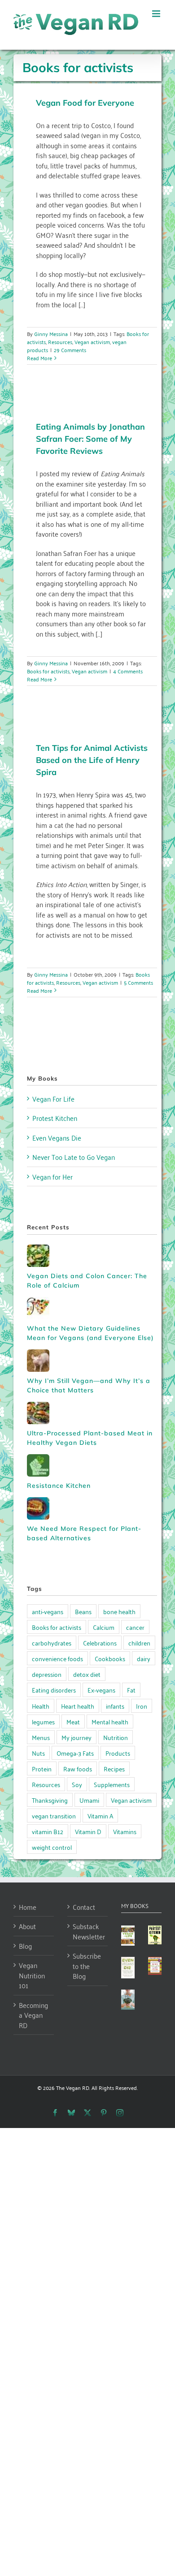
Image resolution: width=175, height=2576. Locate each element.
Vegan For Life (53, 1098)
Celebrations (100, 1643)
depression (47, 1674)
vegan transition (54, 1816)
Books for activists (48, 671)
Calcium (104, 1627)
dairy (144, 1658)
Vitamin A (100, 1816)
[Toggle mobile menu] (157, 14)
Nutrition (116, 1737)
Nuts (38, 1753)
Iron (142, 1706)
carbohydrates (52, 1643)
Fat (131, 1690)
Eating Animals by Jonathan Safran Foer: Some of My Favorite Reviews (90, 439)
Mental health (110, 1721)
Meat (73, 1721)
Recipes (114, 1768)
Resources (60, 342)
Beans (83, 1611)
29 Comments (70, 350)
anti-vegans (48, 1611)
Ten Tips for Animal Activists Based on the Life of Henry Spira (92, 760)
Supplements (112, 1784)
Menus (41, 1737)
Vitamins (125, 1831)
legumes (43, 1721)
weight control (52, 1847)
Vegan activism (92, 342)
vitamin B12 (48, 1831)
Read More (39, 358)
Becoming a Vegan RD (33, 2015)
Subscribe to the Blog (87, 1966)
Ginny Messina (51, 334)
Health (41, 1706)
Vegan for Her (52, 1176)
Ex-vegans (101, 1690)
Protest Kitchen (55, 1118)
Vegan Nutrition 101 (32, 1975)
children (139, 1643)
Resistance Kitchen (59, 1486)
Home (28, 1907)
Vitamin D (88, 1831)
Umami (89, 1800)
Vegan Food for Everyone (85, 103)
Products (118, 1753)
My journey (77, 1737)
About (27, 1926)
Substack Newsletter (88, 1931)
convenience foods (57, 1658)
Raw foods (78, 1768)
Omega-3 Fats (75, 1753)
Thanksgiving (50, 1800)
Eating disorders (54, 1690)
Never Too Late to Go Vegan (74, 1157)
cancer (135, 1627)
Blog (25, 1946)
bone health (119, 1611)
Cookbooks (110, 1658)
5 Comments (138, 982)
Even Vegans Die (57, 1137)
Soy (77, 1784)
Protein (42, 1768)
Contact (84, 1907)
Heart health (78, 1706)
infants (115, 1706)
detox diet (87, 1674)
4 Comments (128, 671)
